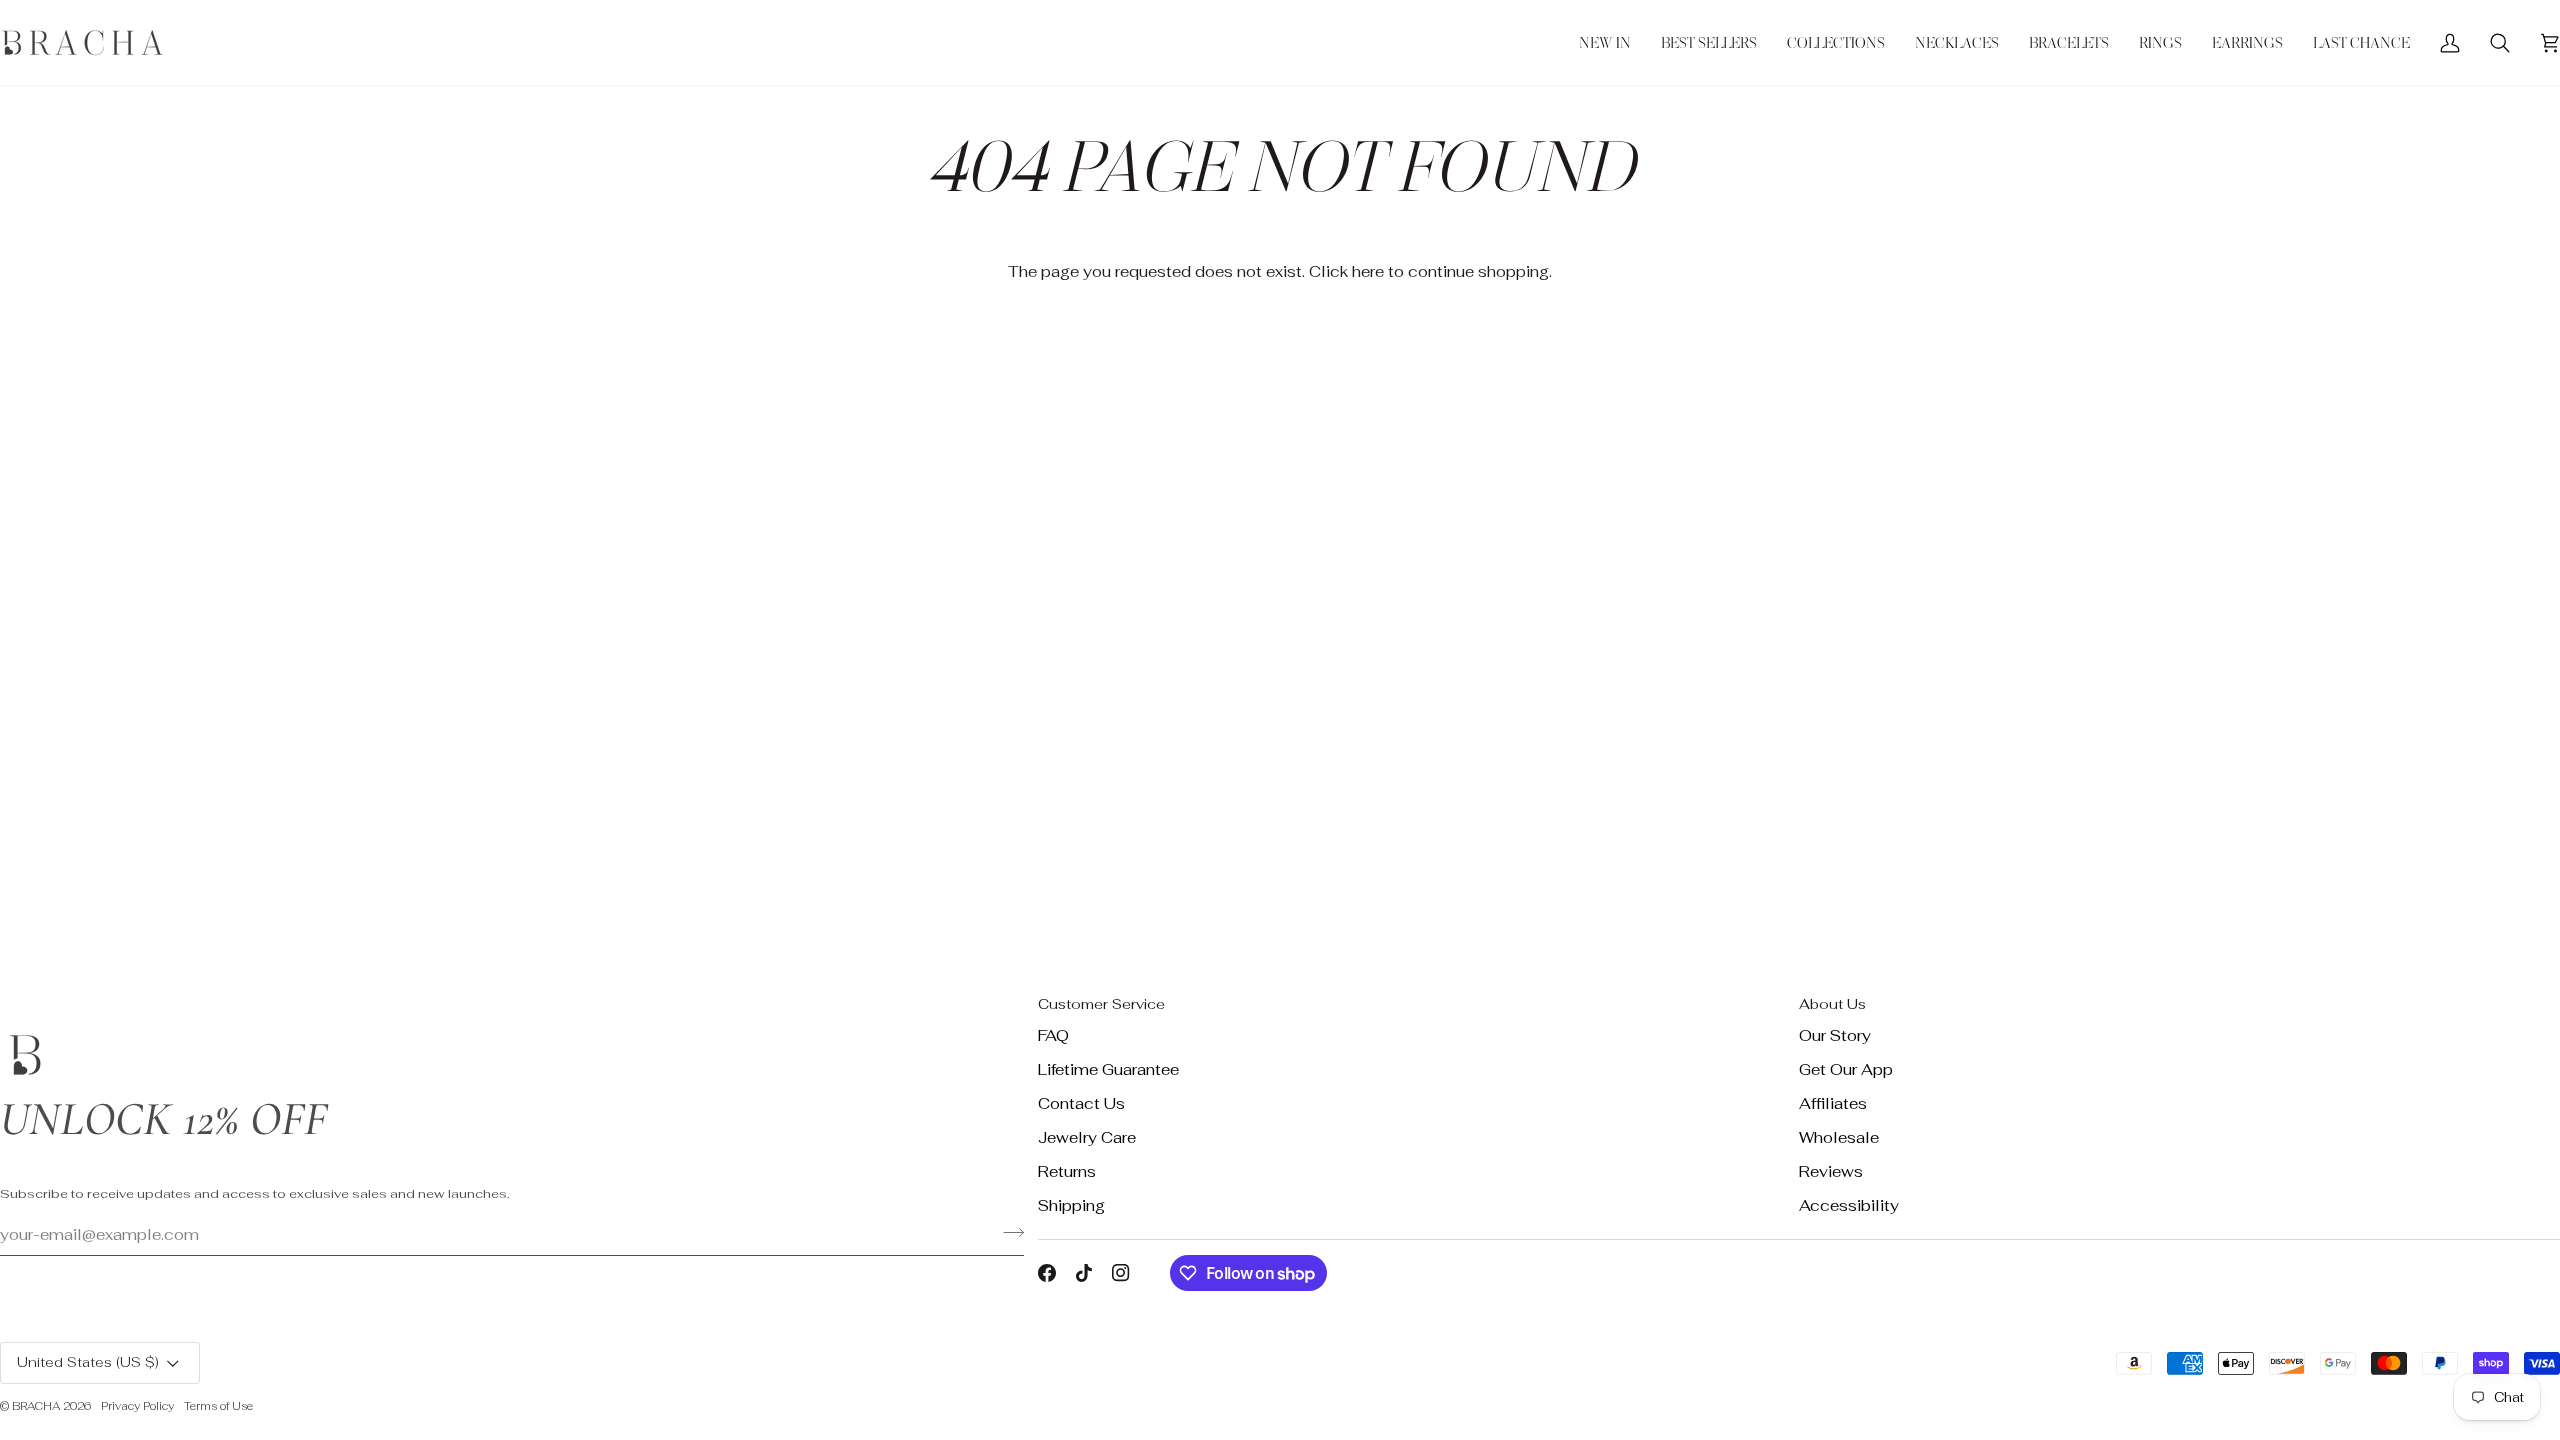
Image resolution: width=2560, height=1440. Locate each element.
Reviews (1831, 1171)
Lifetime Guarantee (1108, 1069)
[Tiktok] (1084, 1273)
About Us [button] (1832, 1004)
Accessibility (1849, 1205)
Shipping (1071, 1205)
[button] (1836, 42)
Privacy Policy (137, 1406)
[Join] (1007, 1232)
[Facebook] (1047, 1273)
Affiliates (1833, 1103)
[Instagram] (1121, 1273)
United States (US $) (88, 1362)
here (1368, 271)
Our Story (1835, 1035)
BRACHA (36, 1406)
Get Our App (1846, 1069)
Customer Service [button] (1101, 1004)
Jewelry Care (1087, 1137)
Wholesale (1839, 1137)
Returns (1067, 1171)
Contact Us (1081, 1103)
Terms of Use (218, 1406)
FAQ (1053, 1035)
